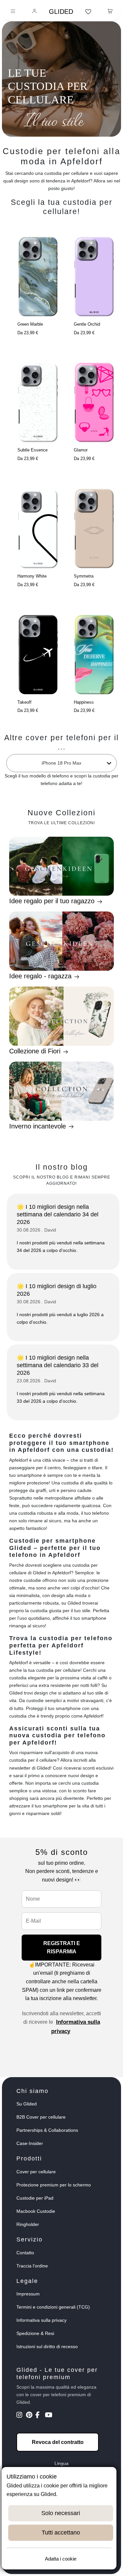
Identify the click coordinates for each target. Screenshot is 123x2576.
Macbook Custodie (36, 2211)
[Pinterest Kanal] (30, 2416)
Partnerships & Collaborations (47, 2130)
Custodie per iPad (35, 2198)
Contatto (25, 2253)
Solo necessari (61, 2513)
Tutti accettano (61, 2533)
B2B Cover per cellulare (41, 2117)
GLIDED (61, 12)
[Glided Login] (35, 12)
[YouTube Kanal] (49, 2416)
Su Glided (27, 2104)
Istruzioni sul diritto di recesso (47, 2346)
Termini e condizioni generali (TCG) (53, 2307)
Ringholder (28, 2224)
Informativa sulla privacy (41, 2320)
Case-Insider (30, 2143)
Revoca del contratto (58, 2442)
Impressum (28, 2294)
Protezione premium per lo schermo (54, 2185)
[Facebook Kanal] (40, 2416)
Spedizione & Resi (35, 2333)
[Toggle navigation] (13, 12)
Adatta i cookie (61, 2559)
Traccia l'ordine (32, 2266)
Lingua (61, 2463)
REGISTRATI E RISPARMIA (62, 1948)
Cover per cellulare (36, 2172)
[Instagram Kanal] (20, 2416)
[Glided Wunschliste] (88, 12)
